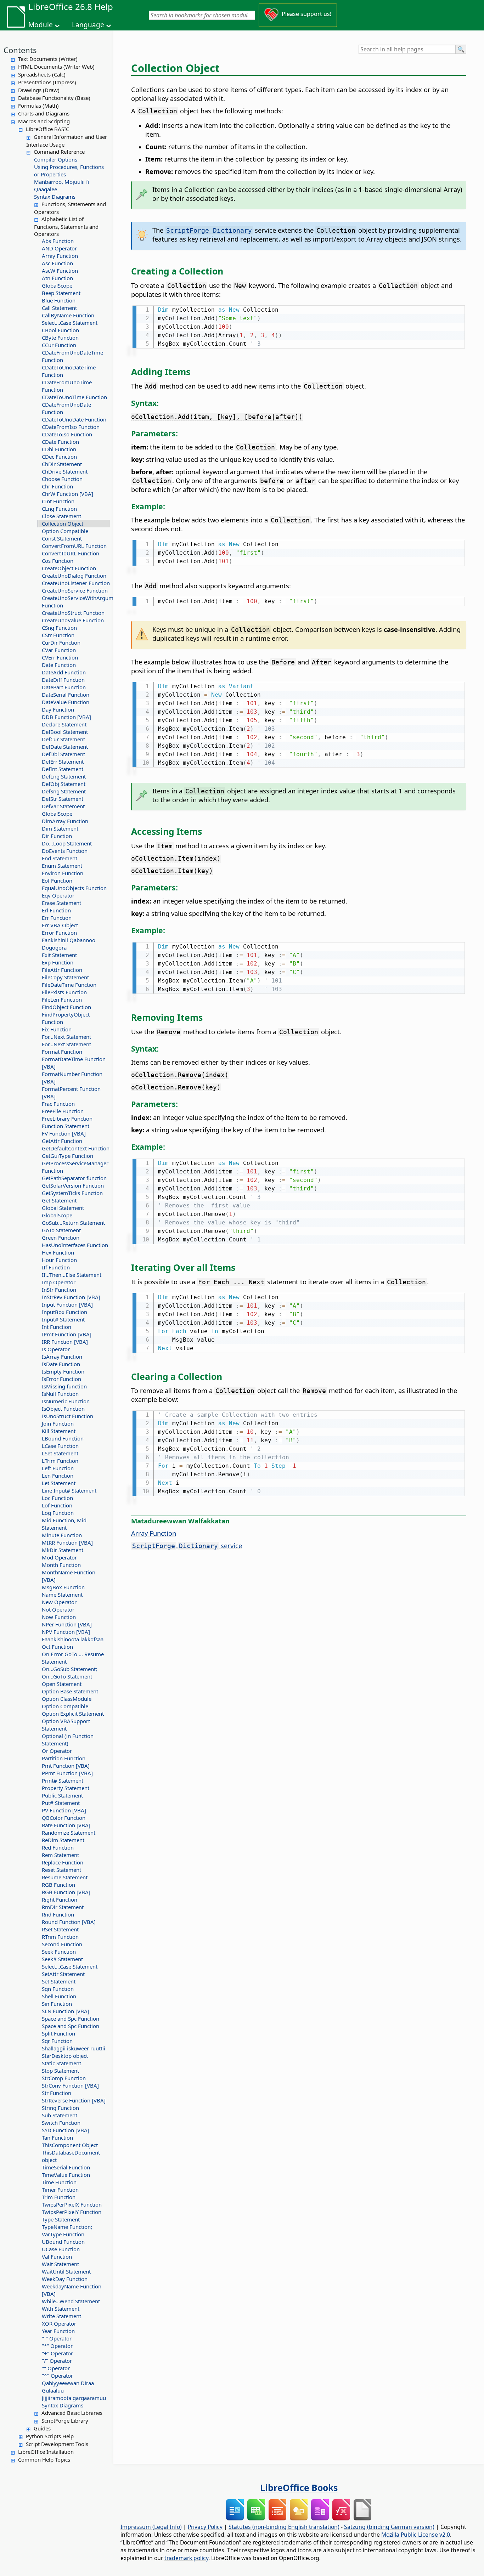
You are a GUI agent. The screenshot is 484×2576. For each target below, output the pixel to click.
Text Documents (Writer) (48, 59)
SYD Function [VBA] (66, 2130)
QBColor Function (64, 1818)
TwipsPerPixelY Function (72, 2212)
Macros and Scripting (44, 121)
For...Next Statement (66, 1037)
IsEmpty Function (63, 1371)
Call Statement (59, 308)
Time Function (59, 2182)
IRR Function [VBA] (65, 1342)
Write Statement (61, 2316)
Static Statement (61, 2063)
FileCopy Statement (65, 977)
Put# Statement (61, 1803)
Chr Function (57, 486)
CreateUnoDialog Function (74, 576)
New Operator (59, 1602)
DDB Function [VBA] (66, 717)
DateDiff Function (63, 680)
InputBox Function (64, 1312)
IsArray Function (62, 1357)
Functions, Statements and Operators (70, 208)
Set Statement (59, 1981)
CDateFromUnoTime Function (67, 386)
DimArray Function (65, 821)
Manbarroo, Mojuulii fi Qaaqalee (62, 185)
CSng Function (59, 628)
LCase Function (60, 1446)
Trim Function (59, 2197)
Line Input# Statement (69, 1490)
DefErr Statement (63, 762)
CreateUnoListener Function (76, 583)
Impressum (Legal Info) (151, 2527)
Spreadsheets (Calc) (42, 74)
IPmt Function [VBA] (67, 1334)
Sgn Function (58, 1989)
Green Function (61, 1238)
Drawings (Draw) (39, 90)
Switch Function (61, 2123)
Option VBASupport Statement (66, 1725)
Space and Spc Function (71, 2019)
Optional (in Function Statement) (68, 1740)
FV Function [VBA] (64, 1133)
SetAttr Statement (63, 1974)
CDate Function (60, 442)
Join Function (58, 1423)
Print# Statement (63, 1780)
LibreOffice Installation (46, 2452)
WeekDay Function (65, 2279)
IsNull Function (60, 1394)
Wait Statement (60, 2264)
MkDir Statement (63, 1550)
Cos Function (58, 561)
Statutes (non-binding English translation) (284, 2527)
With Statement (61, 2309)
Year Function (58, 2331)
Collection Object (63, 523)
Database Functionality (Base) (54, 98)
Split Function (58, 2033)
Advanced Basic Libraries (72, 2413)
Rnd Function (58, 1914)
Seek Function (59, 1952)
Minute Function (62, 1535)
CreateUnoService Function (75, 590)
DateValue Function (66, 702)
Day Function (58, 709)
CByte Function (60, 338)
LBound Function (63, 1438)
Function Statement (66, 1126)
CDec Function (59, 457)
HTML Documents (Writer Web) (56, 67)
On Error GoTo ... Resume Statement (73, 1658)
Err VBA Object (60, 925)
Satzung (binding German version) (389, 2527)
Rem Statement (60, 1855)
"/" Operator (57, 2361)
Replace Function (63, 1862)
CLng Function (59, 509)
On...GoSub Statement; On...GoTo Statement (69, 1673)
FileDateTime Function (69, 985)
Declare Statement (64, 724)
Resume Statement (65, 1877)
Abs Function (58, 241)
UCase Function (61, 2249)
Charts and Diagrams (44, 113)
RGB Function (58, 1885)
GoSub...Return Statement (73, 1223)
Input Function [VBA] (67, 1304)
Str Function (57, 2093)
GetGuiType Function (67, 1156)
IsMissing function (64, 1386)
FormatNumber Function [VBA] (72, 1078)
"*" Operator (57, 2346)
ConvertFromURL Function (74, 546)
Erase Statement (61, 903)
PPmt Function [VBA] (67, 1773)
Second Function (62, 1944)
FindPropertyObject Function (66, 1018)
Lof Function (57, 1505)
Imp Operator (59, 1282)
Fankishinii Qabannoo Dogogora (69, 944)
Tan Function (57, 2138)
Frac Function (58, 1104)
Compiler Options (56, 159)
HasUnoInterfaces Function (75, 1245)
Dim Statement (60, 828)
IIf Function (56, 1267)
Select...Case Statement (70, 323)
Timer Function (60, 2190)
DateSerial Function (66, 695)
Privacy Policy (205, 2527)
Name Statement (62, 1595)
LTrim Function (60, 1461)
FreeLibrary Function (67, 1119)
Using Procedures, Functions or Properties (69, 171)
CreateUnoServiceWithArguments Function (76, 602)
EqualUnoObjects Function (74, 888)
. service (187, 1545)
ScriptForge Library (65, 2421)
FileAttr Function (62, 970)
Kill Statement (59, 1431)
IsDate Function (61, 1364)
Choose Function (62, 479)
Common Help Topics (44, 2459)
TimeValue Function (66, 2175)
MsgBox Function (63, 1587)
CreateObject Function (69, 568)
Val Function (57, 2257)
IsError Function (61, 1379)
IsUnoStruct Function (67, 1416)
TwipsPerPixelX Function (72, 2204)
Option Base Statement (70, 1691)
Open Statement (62, 1684)
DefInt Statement (63, 769)
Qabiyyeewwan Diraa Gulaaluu (68, 2387)
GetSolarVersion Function (73, 1185)
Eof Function (57, 881)
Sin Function (57, 2004)
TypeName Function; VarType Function (67, 2230)
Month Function (61, 1565)
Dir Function (57, 836)
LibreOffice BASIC (47, 129)
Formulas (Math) (38, 106)
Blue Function (59, 300)
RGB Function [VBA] (66, 1892)
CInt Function (58, 501)
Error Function (59, 933)
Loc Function (57, 1498)
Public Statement (62, 1795)
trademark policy (186, 2558)
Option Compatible (65, 531)
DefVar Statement (63, 806)
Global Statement (63, 1208)
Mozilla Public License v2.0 (416, 2535)
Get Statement (59, 1200)
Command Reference (59, 152)
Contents (20, 50)
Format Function (62, 1052)
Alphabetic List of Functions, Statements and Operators (66, 226)
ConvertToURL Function (71, 553)
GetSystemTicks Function (72, 1193)
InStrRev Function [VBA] (71, 1297)
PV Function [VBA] (64, 1810)
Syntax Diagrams (55, 197)
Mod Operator (59, 1557)
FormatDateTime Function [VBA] (74, 1063)
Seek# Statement (62, 1959)
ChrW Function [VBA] (67, 494)
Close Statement (61, 516)
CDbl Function (59, 449)
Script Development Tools (57, 2444)
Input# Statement (63, 1319)
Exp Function (58, 962)
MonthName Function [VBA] (69, 1576)
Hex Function (58, 1252)
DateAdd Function (64, 672)
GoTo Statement (61, 1230)
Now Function (59, 1617)
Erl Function (56, 910)
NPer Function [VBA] (67, 1624)
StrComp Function (64, 2078)
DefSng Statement (64, 791)
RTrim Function (60, 1937)
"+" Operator (57, 2353)
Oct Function (57, 1647)
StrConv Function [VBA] (70, 2085)
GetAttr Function (62, 1141)
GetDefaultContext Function (76, 1148)
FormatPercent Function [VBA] (71, 1092)
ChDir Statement (62, 464)
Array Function (60, 256)
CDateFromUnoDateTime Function (72, 356)
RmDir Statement (63, 1907)
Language (88, 25)
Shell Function (59, 1996)
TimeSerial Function (66, 2167)
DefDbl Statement (63, 754)
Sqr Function (57, 2041)
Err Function (57, 918)
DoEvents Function (65, 851)
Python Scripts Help (50, 2436)
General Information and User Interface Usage (67, 141)
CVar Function (59, 650)
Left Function (58, 1468)
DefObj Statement (64, 784)
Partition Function (64, 1758)
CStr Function (58, 635)
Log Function (58, 1513)
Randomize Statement (69, 1833)
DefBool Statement (65, 732)
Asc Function (57, 263)
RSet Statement (60, 1929)
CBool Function (60, 330)
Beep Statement (61, 293)
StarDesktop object (65, 2056)
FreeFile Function (63, 1111)
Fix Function (57, 1029)
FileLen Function (62, 1000)
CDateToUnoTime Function (74, 397)
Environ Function (63, 873)
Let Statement (59, 1483)
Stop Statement (60, 2071)
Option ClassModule (67, 1699)
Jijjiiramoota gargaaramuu (74, 2398)
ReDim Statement (63, 1840)
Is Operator (56, 1349)
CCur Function (59, 345)
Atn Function (57, 278)
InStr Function (59, 1290)
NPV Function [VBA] (66, 1632)
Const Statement (62, 538)
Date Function (59, 665)
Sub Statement (60, 2115)
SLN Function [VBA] (66, 2011)
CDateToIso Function (67, 434)
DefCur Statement (63, 739)
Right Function (60, 1900)
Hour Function (59, 1260)
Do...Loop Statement (67, 843)
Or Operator (57, 1751)
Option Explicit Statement (73, 1714)
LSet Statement (60, 1453)
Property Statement (66, 1788)
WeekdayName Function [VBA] (72, 2290)
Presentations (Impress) (47, 82)
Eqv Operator (58, 895)
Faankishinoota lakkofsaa (73, 1639)
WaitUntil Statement (66, 2271)
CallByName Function (68, 315)
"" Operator (56, 2368)
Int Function (57, 1327)
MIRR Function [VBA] (67, 1542)
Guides (42, 2428)
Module (41, 25)
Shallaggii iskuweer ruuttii (74, 2048)
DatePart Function (64, 687)
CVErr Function (60, 657)
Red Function (58, 1847)
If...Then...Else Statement (72, 1275)
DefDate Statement (65, 747)
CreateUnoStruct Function (73, 613)
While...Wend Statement (71, 2301)
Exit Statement (59, 955)
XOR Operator (59, 2323)
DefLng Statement (64, 776)
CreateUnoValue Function (73, 620)
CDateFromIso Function (71, 427)
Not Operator (58, 1609)
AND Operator (59, 248)
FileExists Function (64, 992)
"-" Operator (57, 2338)
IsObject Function (63, 1409)
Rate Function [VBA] (66, 1825)
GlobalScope (57, 285)
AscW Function (60, 271)
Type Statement (61, 2219)
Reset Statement (61, 1870)
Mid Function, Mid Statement (64, 1524)
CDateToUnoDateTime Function (69, 371)
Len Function (58, 1476)
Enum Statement (62, 866)
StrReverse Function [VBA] (74, 2100)
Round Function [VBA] (69, 1922)
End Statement (60, 858)
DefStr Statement (63, 799)
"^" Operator (57, 2376)
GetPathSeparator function (74, 1178)
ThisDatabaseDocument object (71, 2156)
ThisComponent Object (70, 2145)
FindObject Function (66, 1007)
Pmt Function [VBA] (66, 1766)
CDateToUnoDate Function (74, 419)
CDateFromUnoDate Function (66, 408)
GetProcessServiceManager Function (75, 1167)
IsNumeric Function (66, 1401)
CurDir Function (61, 642)
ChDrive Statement (65, 471)
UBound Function (63, 2242)
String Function (60, 2108)
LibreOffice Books (299, 2487)
